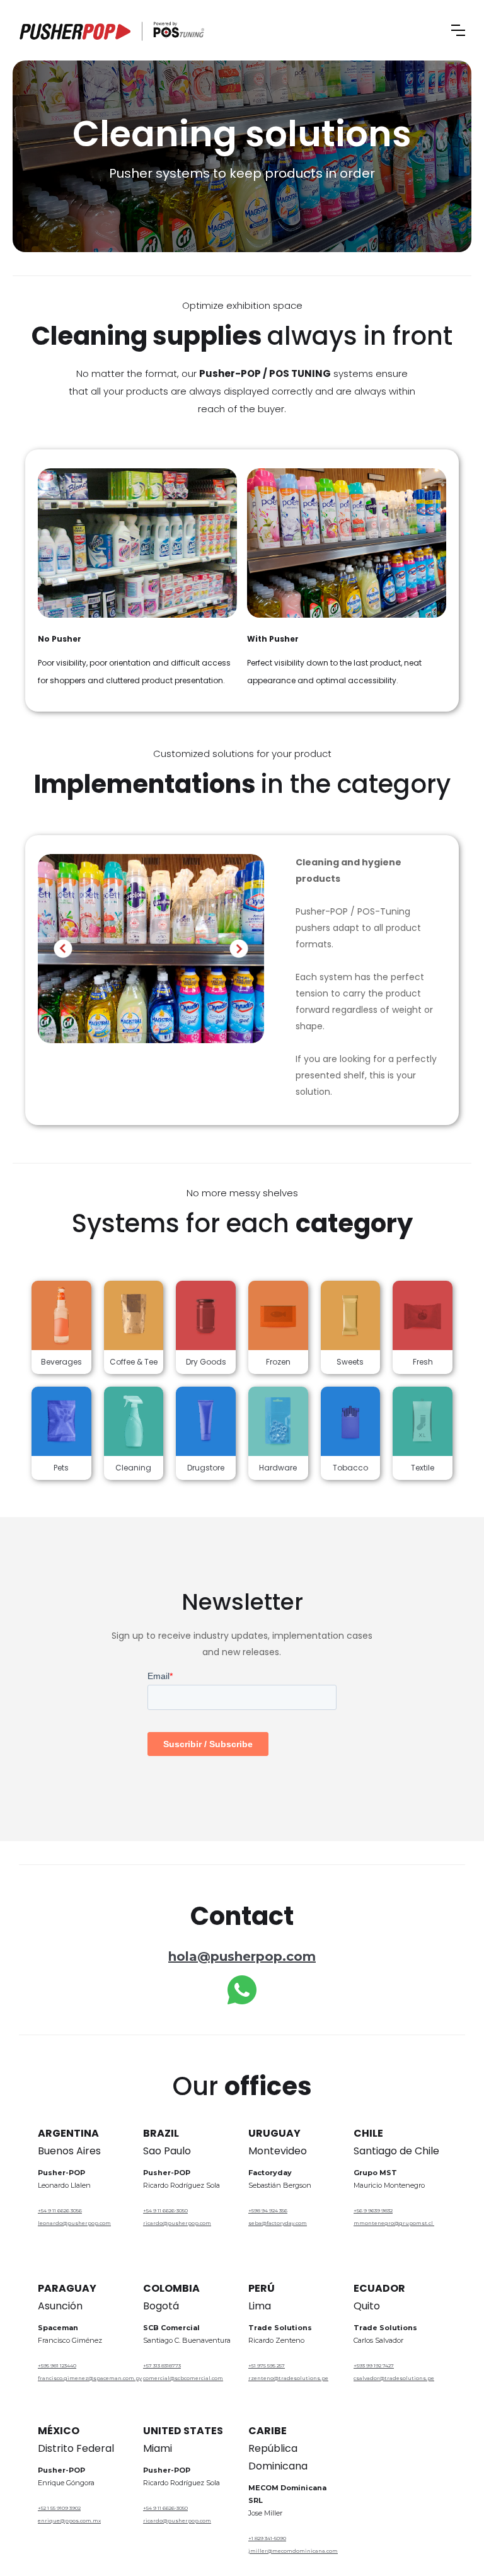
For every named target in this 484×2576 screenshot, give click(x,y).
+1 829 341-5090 (267, 2538)
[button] (458, 30)
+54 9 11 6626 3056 (60, 2210)
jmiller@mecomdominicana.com (293, 2551)
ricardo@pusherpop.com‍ (177, 2521)
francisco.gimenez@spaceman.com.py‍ (84, 2378)
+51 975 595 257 (267, 2365)
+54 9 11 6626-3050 (165, 2210)
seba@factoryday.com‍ (278, 2223)
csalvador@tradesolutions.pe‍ (394, 2378)
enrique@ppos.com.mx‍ (69, 2521)
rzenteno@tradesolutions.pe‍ (288, 2378)
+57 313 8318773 (162, 2365)
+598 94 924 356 (268, 2210)
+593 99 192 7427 (374, 2365)
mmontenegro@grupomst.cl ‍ (394, 2223)
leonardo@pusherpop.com (74, 2223)
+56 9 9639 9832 (373, 2210)
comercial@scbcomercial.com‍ (183, 2378)
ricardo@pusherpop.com (177, 2223)
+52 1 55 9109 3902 (59, 2508)
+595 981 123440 (57, 2365)
